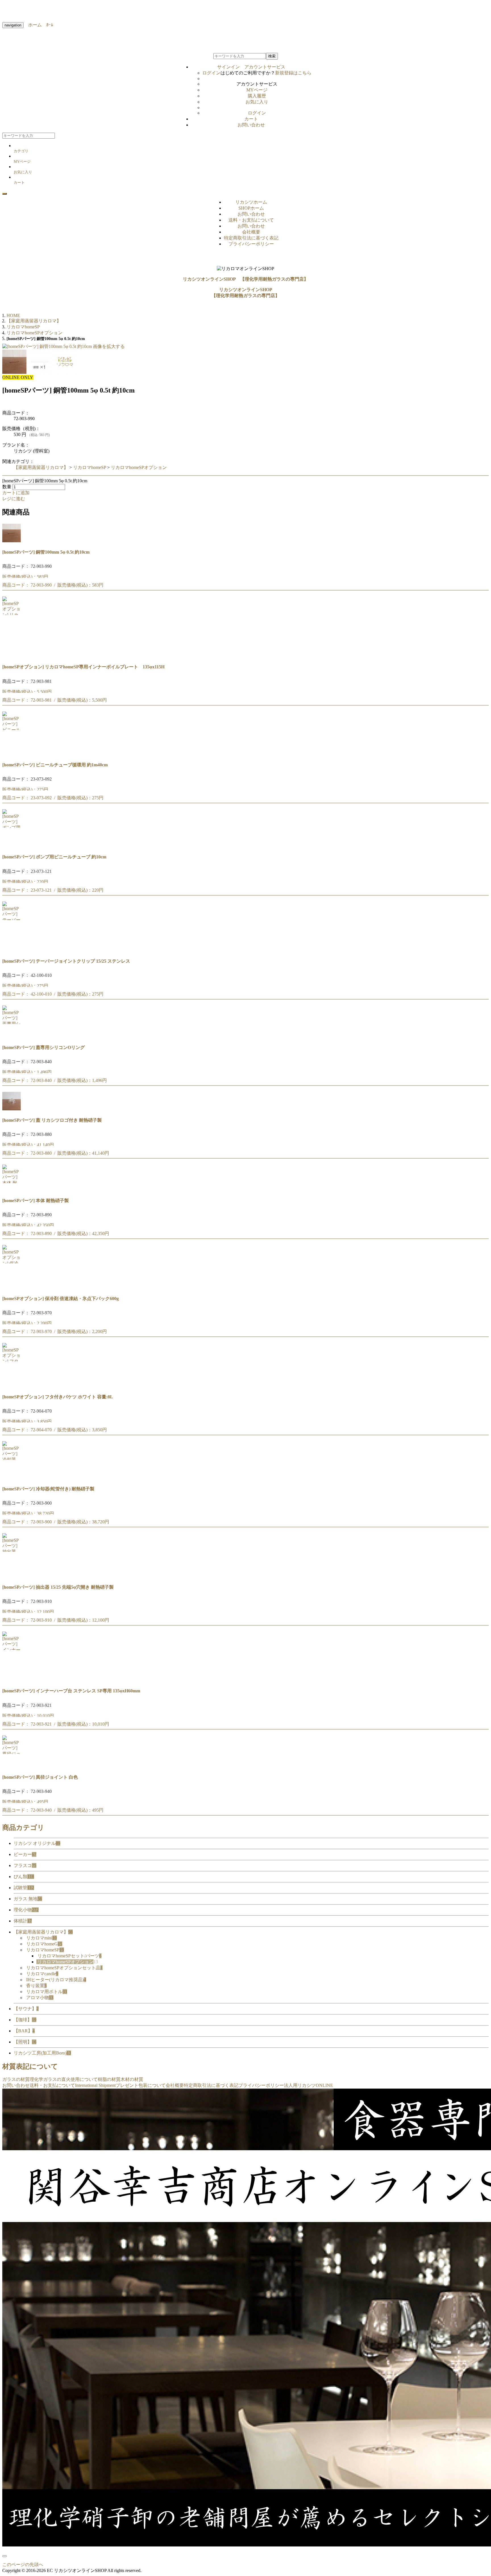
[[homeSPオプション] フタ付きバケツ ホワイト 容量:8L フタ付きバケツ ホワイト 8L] (12, 1385)
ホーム (33, 25)
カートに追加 (16, 493)
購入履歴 (257, 96)
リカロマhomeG (44, 1944)
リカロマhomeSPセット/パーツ (69, 1956)
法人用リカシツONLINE (308, 2085)
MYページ (257, 90)
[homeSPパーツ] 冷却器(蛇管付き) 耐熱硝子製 (48, 1489)
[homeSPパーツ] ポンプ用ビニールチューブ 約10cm (54, 857)
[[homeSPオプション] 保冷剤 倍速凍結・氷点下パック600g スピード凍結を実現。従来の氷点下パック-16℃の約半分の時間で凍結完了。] (12, 1287)
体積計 (23, 1921)
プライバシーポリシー (251, 244)
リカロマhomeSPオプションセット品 (64, 1968)
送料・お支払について (251, 220)
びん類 (24, 1877)
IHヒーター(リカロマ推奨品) (56, 1980)
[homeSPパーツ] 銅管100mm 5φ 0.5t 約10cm (46, 552)
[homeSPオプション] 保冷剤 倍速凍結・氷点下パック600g (61, 1299)
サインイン (251, 67)
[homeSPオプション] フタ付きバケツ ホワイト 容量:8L (58, 1397)
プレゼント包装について (141, 2085)
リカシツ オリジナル (37, 1843)
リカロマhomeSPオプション (139, 467)
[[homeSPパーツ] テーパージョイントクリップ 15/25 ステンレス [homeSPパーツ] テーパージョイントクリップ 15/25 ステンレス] (12, 950)
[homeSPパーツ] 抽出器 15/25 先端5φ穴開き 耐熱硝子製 (58, 1587)
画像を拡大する (109, 346)
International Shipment (95, 2085)
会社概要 (251, 232)
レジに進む (14, 499)
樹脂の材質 (109, 2079)
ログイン (211, 73)
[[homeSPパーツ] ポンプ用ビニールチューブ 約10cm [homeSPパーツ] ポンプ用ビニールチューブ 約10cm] (12, 845)
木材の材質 (132, 2079)
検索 (272, 56)
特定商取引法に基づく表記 (251, 238)
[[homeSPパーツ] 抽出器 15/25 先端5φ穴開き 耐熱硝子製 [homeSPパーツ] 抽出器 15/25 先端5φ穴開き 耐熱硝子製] (12, 1575)
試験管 (24, 1888)
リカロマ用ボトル (47, 1992)
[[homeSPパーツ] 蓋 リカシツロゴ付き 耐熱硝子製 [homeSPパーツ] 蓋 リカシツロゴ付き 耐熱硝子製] (12, 1109)
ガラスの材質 (16, 2079)
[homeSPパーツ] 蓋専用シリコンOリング (43, 1047)
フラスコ (25, 1865)
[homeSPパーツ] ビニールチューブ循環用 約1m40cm (55, 765)
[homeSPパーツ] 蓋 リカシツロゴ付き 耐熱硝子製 (52, 1120)
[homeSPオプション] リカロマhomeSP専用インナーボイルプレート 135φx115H (83, 667)
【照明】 (25, 2042)
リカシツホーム (251, 202)
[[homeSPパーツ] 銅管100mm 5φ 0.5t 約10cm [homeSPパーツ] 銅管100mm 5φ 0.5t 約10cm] (12, 541)
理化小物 (26, 1910)
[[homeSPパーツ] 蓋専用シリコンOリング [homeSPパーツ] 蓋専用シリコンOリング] (12, 1036)
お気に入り (257, 102)
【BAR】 (24, 2031)
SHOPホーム (251, 208)
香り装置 (36, 1986)
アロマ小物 (40, 1998)
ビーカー (25, 1854)
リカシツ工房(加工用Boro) (42, 2053)
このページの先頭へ (23, 2564)
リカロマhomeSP (90, 467)
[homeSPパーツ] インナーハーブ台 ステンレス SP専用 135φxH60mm (71, 1691)
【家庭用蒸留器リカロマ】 (41, 467)
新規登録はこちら (293, 73)
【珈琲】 (25, 2020)
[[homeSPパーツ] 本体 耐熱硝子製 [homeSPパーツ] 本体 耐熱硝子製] (12, 1189)
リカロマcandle (42, 1974)
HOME (13, 315)
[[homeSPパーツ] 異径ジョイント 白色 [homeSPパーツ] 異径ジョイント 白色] (12, 1766)
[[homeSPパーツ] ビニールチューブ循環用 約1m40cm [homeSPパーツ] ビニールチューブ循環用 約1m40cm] (12, 753)
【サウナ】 (26, 2009)
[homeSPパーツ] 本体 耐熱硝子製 (36, 1201)
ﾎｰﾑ (47, 25)
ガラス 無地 (28, 1899)
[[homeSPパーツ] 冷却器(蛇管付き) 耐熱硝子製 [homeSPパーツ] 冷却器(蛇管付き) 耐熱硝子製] (12, 1477)
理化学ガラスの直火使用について (64, 2079)
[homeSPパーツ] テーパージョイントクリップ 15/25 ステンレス (66, 961)
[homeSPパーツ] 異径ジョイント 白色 (40, 1777)
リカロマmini (41, 1938)
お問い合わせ (251, 125)
